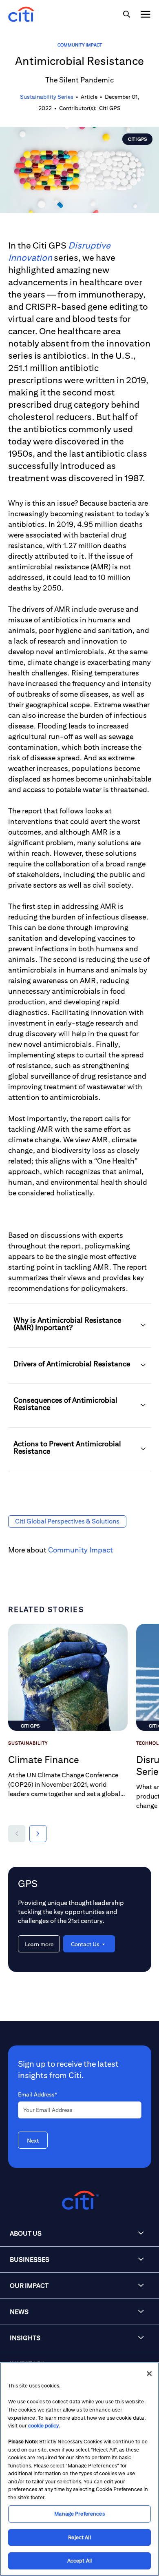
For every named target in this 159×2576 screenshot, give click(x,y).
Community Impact (80, 45)
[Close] (149, 2374)
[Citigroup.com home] (79, 2200)
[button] (80, 1326)
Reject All (79, 2537)
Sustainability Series (47, 97)
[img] (126, 14)
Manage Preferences (79, 2514)
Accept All (79, 2561)
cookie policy (43, 2426)
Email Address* (38, 2094)
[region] (79, 2469)
